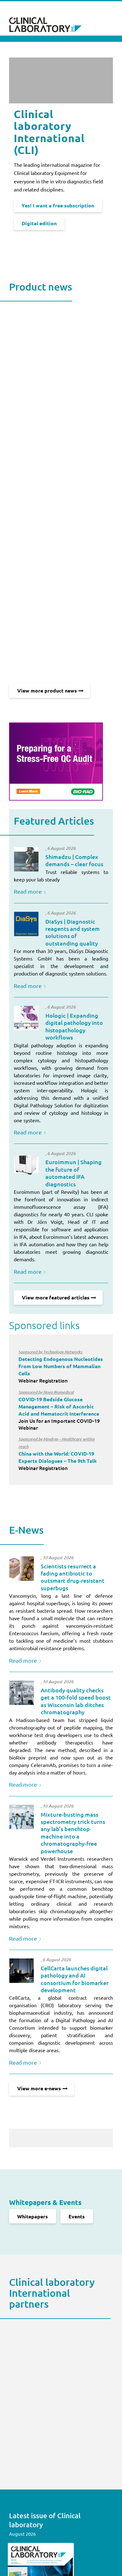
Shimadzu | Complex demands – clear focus (74, 860)
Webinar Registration (61, 1366)
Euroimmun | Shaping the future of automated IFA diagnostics (74, 1173)
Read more (28, 891)
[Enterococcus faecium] (22, 1569)
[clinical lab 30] (22, 1693)
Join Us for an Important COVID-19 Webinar (59, 1410)
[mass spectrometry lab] (22, 1817)
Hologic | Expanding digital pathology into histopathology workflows (74, 1026)
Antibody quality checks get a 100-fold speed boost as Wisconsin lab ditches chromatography (76, 1701)
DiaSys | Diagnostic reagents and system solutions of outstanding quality (73, 932)
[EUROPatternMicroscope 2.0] (26, 1164)
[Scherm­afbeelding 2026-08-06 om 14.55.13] (26, 859)
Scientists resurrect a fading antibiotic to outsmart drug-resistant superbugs (73, 1577)
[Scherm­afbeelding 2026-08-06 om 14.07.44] (26, 1018)
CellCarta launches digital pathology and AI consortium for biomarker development (75, 1979)
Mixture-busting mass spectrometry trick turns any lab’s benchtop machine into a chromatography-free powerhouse (73, 1833)
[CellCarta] (22, 1971)
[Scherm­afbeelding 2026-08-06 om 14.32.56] (26, 924)
